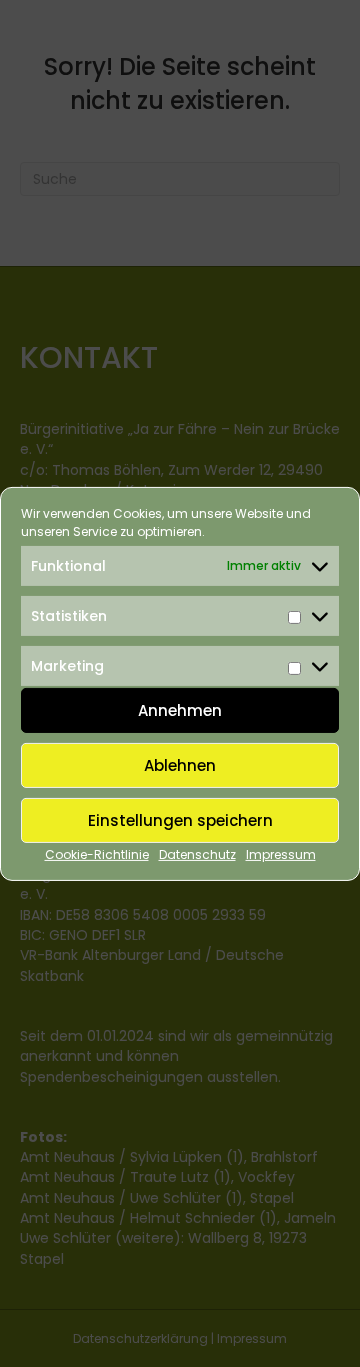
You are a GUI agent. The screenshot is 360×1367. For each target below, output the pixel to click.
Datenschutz (197, 854)
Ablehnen (180, 765)
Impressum (281, 854)
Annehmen (180, 710)
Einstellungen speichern (180, 820)
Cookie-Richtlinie (97, 854)
